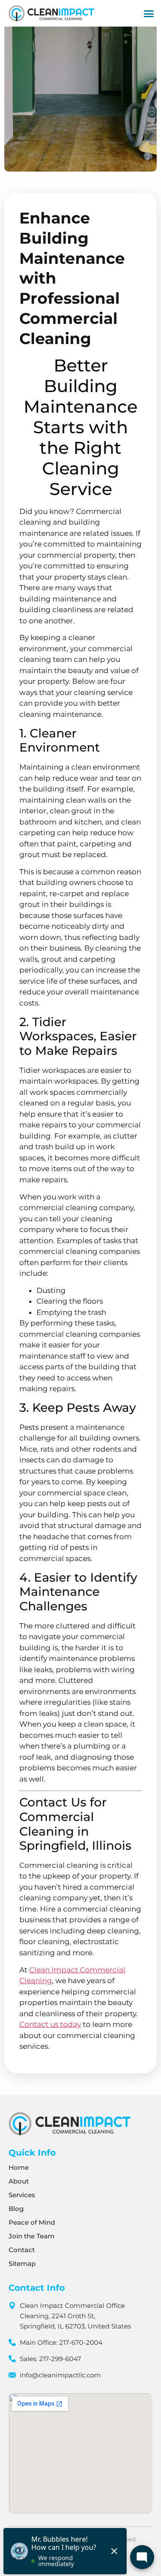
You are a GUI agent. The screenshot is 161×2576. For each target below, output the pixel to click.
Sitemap (22, 2263)
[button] (149, 13)
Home (19, 2167)
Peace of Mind (32, 2222)
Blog (16, 2209)
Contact (22, 2250)
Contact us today (50, 2024)
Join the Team (32, 2236)
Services (22, 2195)
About (19, 2181)
